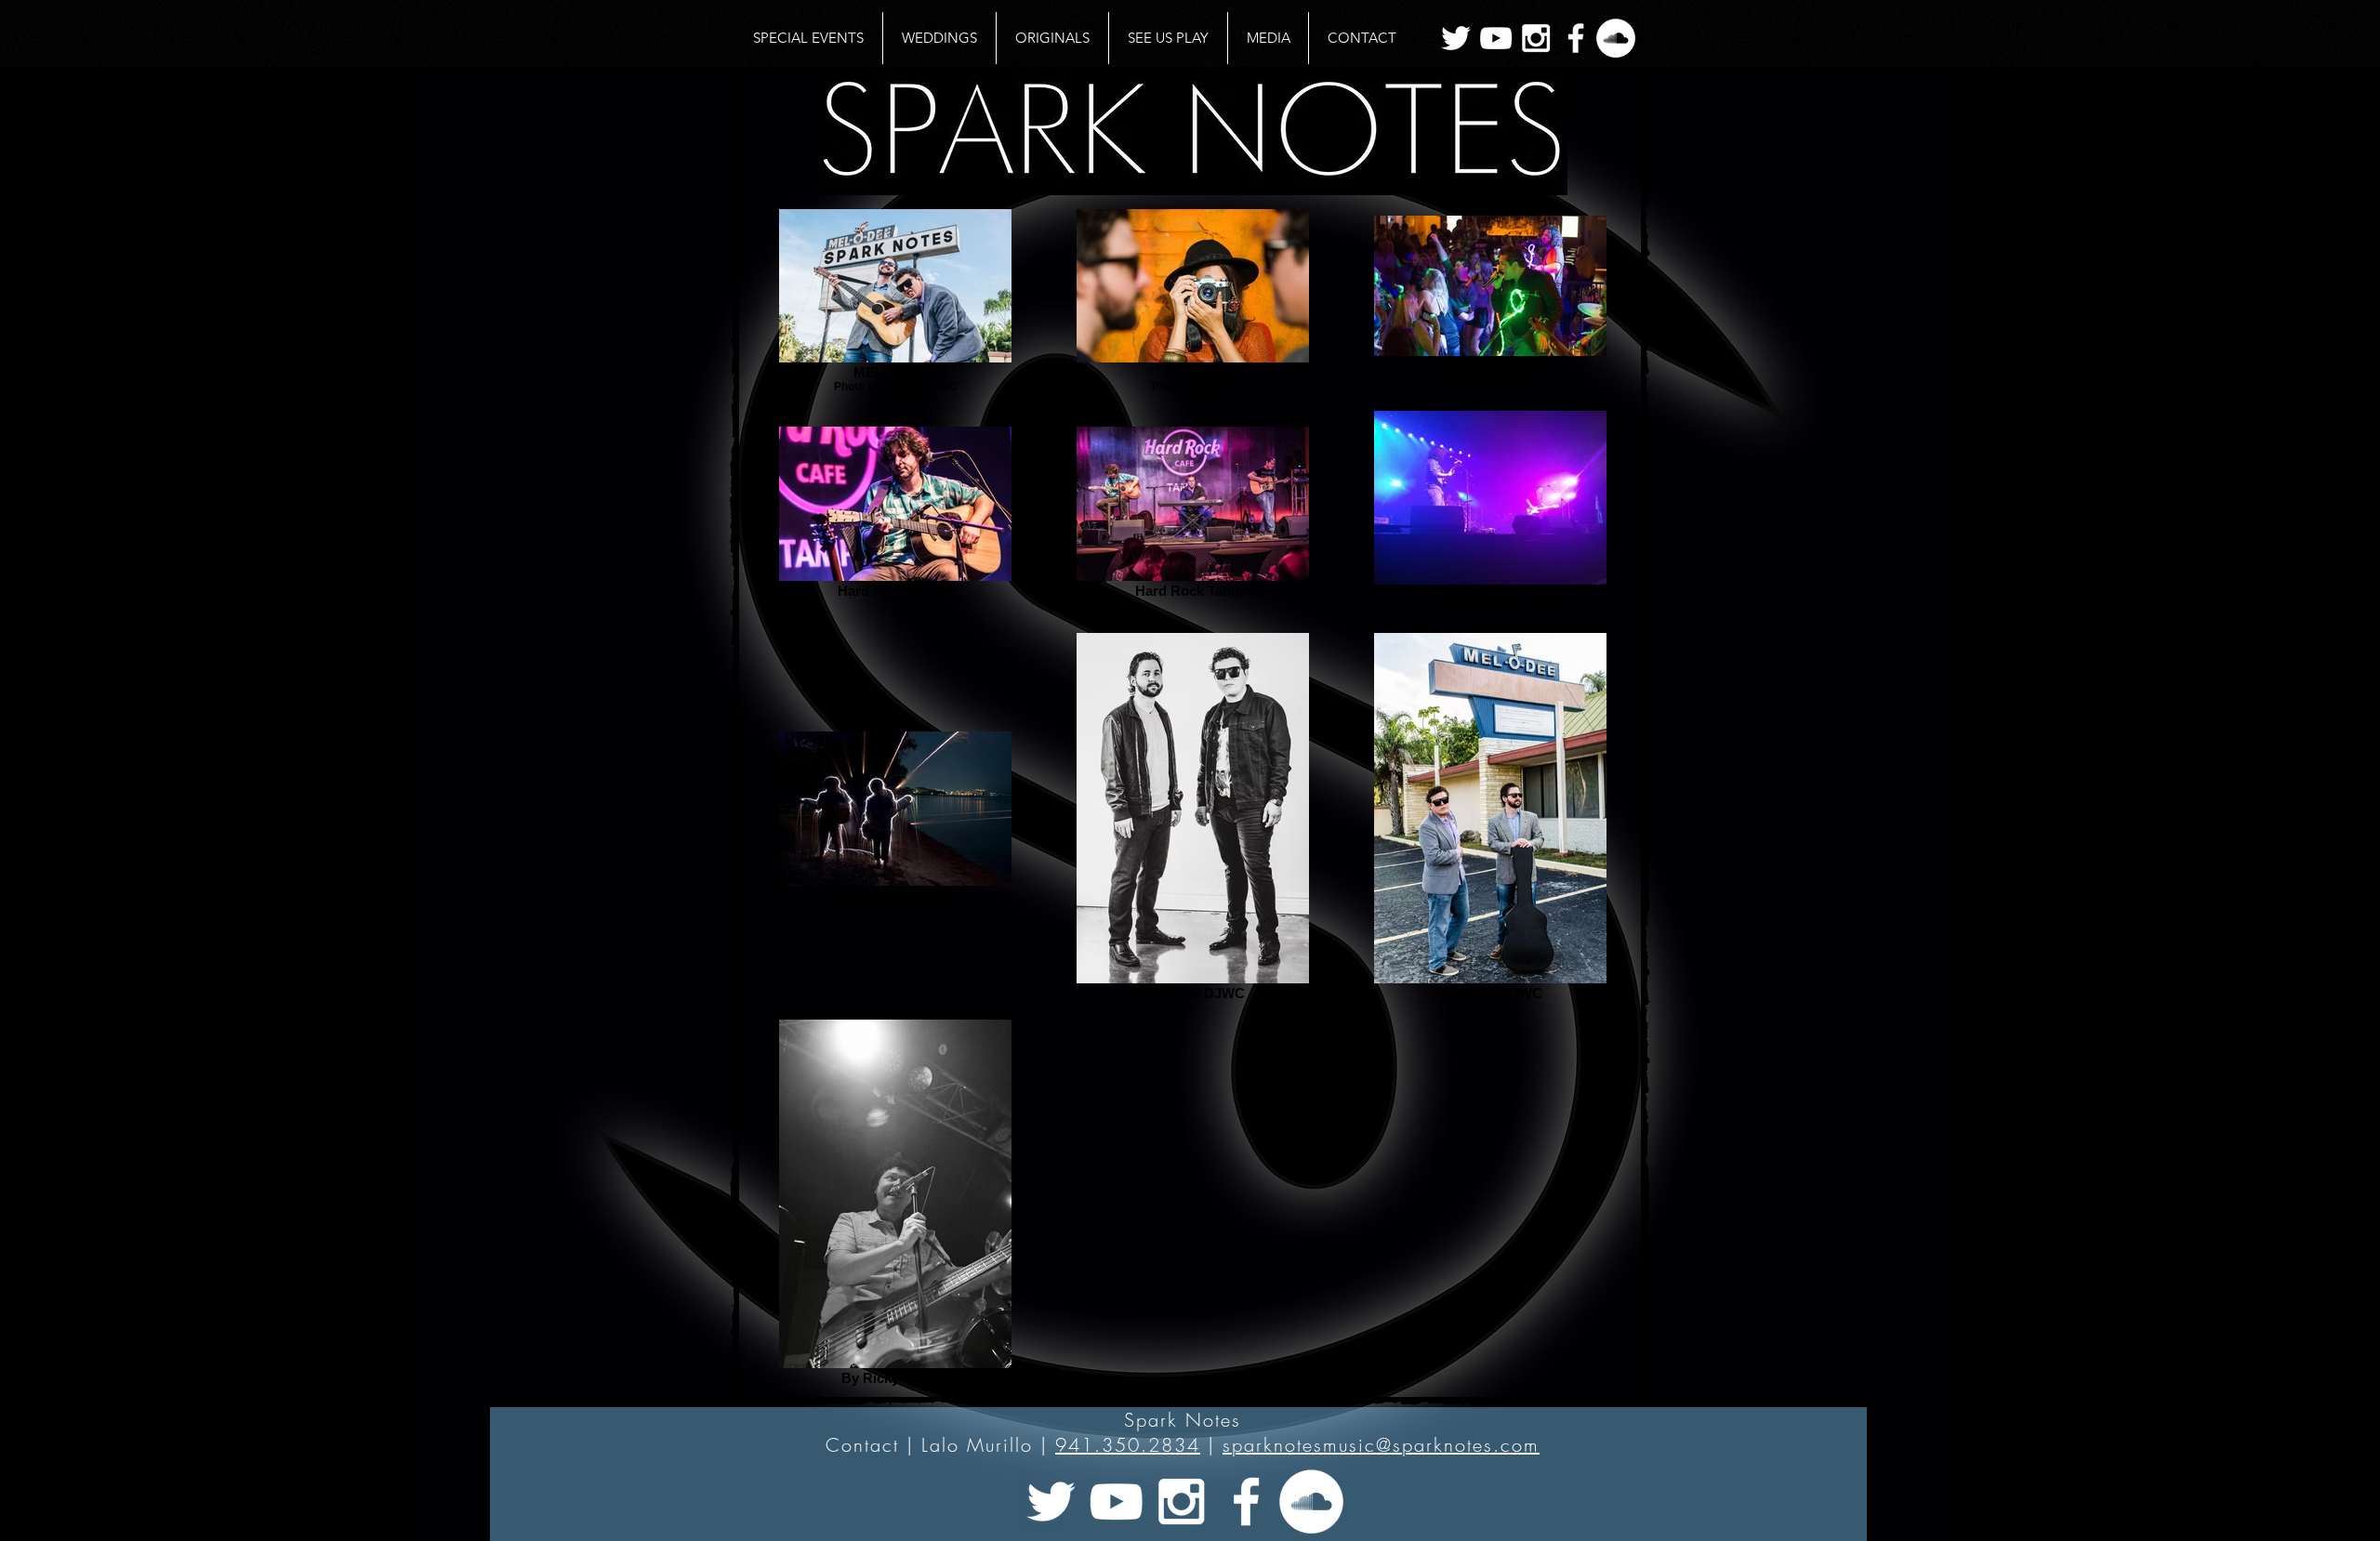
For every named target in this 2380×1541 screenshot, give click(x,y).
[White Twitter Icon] (1456, 38)
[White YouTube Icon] (1496, 38)
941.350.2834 (1128, 1445)
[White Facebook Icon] (1576, 38)
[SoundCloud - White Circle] (1616, 38)
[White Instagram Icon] (1536, 38)
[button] (1268, 38)
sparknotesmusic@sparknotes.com (1381, 1445)
